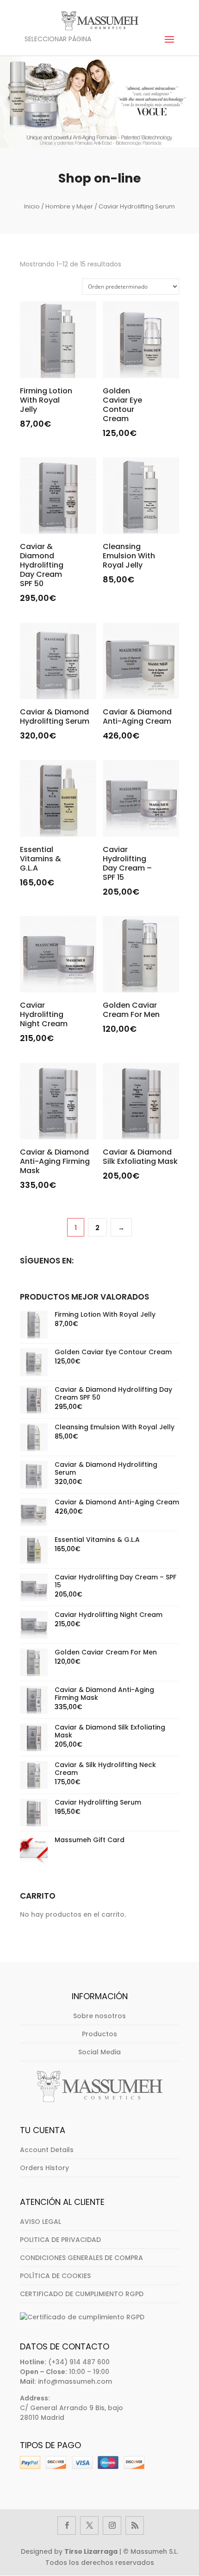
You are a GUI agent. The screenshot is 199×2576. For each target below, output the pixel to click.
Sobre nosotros (99, 2016)
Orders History (44, 2168)
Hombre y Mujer (69, 206)
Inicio (32, 206)
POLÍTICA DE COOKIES (55, 2276)
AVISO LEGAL (40, 2222)
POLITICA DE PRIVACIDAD (60, 2240)
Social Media (99, 2052)
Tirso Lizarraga (91, 2551)
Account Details (47, 2150)
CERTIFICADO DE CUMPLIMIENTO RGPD (82, 2294)
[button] (22, 2555)
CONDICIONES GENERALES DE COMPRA (81, 2258)
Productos (99, 2034)
